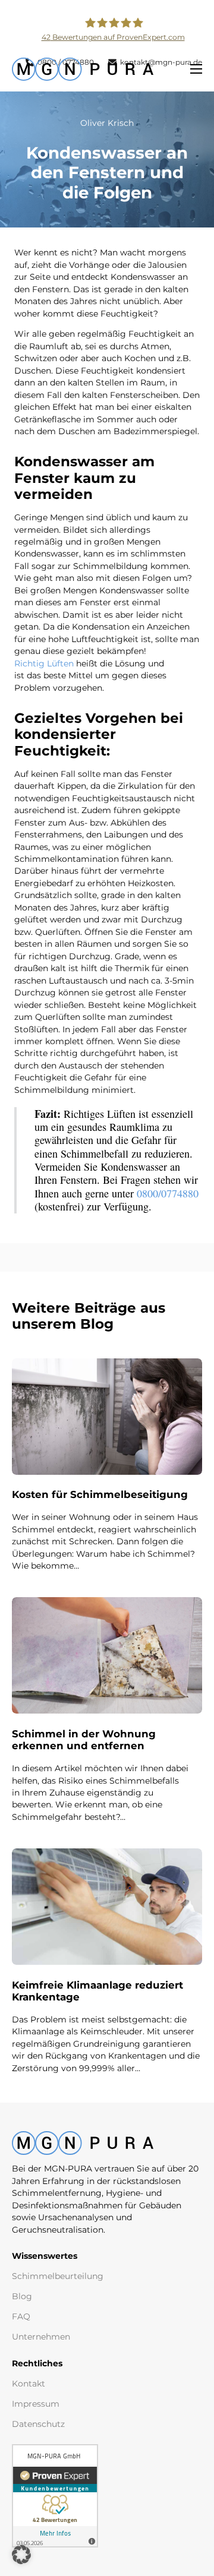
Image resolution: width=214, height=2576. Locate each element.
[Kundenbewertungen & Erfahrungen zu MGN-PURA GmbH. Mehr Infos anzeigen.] (55, 2495)
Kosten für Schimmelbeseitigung (100, 1494)
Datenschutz (38, 2424)
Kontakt (29, 2384)
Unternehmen (41, 2337)
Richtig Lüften (44, 663)
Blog (22, 2296)
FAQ (21, 2316)
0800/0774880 (168, 1193)
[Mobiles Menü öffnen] (196, 69)
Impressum (36, 2404)
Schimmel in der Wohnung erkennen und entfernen (84, 1740)
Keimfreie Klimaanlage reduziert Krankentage (97, 1991)
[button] (21, 2555)
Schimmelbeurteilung (58, 2276)
